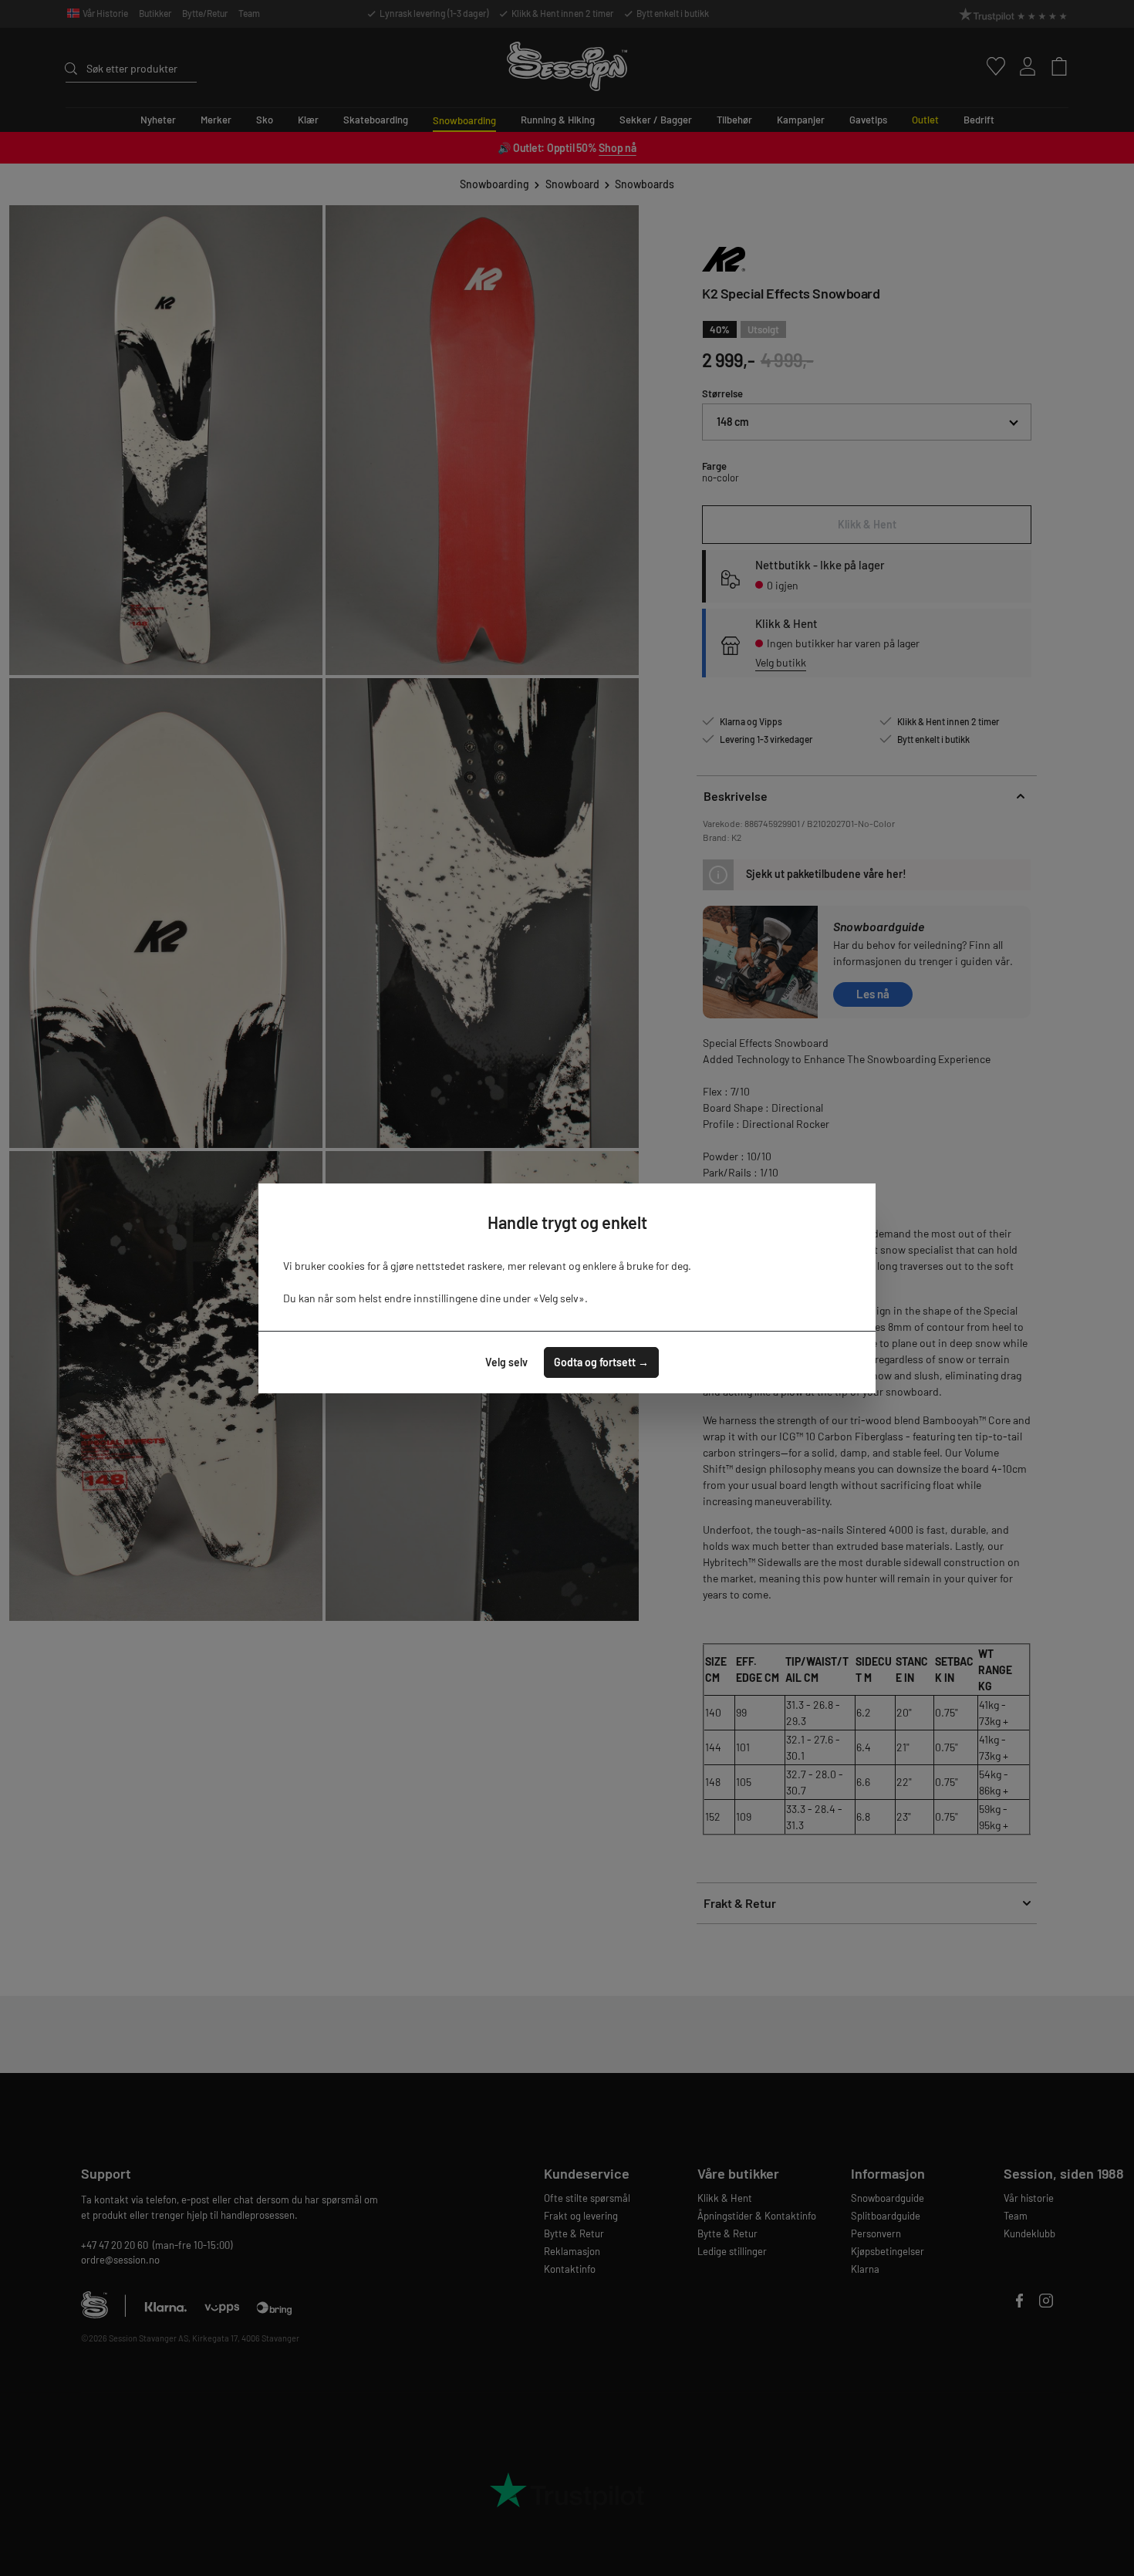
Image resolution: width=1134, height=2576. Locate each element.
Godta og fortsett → (601, 1362)
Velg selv (506, 1362)
